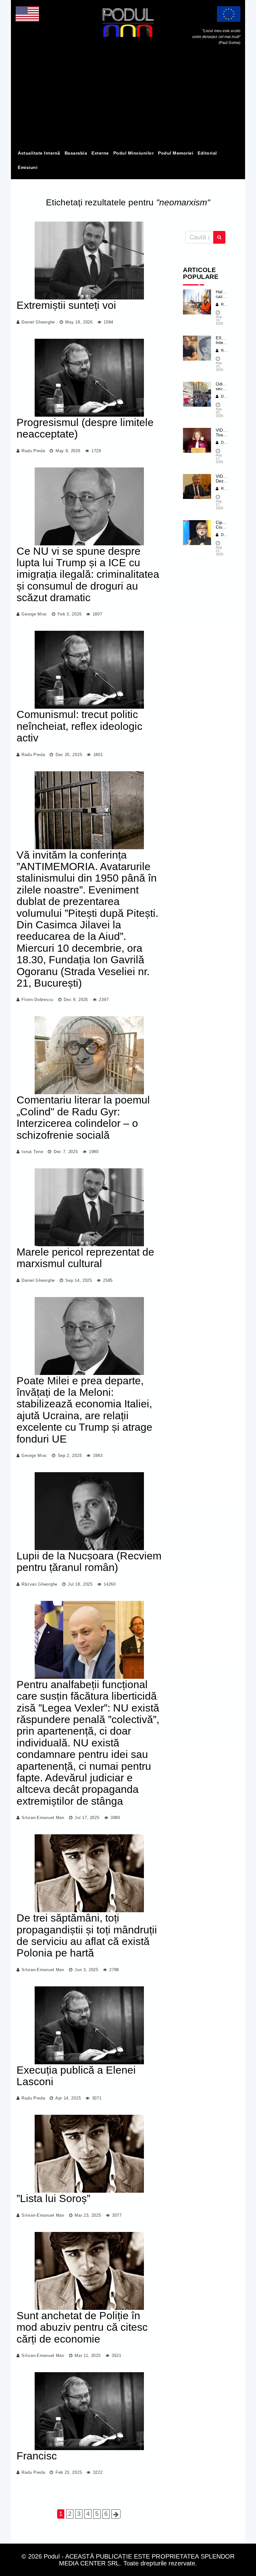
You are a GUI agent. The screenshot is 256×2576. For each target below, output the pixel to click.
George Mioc (34, 614)
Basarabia (76, 153)
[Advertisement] (128, 99)
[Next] (116, 2514)
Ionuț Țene (32, 1152)
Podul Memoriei (176, 153)
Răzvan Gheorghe (39, 1584)
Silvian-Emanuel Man (43, 1818)
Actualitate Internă (39, 153)
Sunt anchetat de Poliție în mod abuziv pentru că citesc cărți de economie (82, 2327)
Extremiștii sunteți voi (66, 305)
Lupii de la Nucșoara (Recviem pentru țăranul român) (89, 1561)
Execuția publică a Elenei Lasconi (76, 2076)
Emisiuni (28, 167)
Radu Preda (33, 451)
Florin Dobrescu (37, 1000)
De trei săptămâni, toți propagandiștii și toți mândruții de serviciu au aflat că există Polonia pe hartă (87, 1935)
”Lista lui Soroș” (53, 2198)
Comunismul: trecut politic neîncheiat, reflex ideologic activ (79, 726)
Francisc (37, 2456)
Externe (100, 153)
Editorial (207, 153)
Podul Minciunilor (134, 153)
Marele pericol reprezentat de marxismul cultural (85, 1258)
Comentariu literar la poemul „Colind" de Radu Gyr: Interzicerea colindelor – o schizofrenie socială (83, 1117)
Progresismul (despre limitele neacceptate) (85, 428)
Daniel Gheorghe (38, 322)
